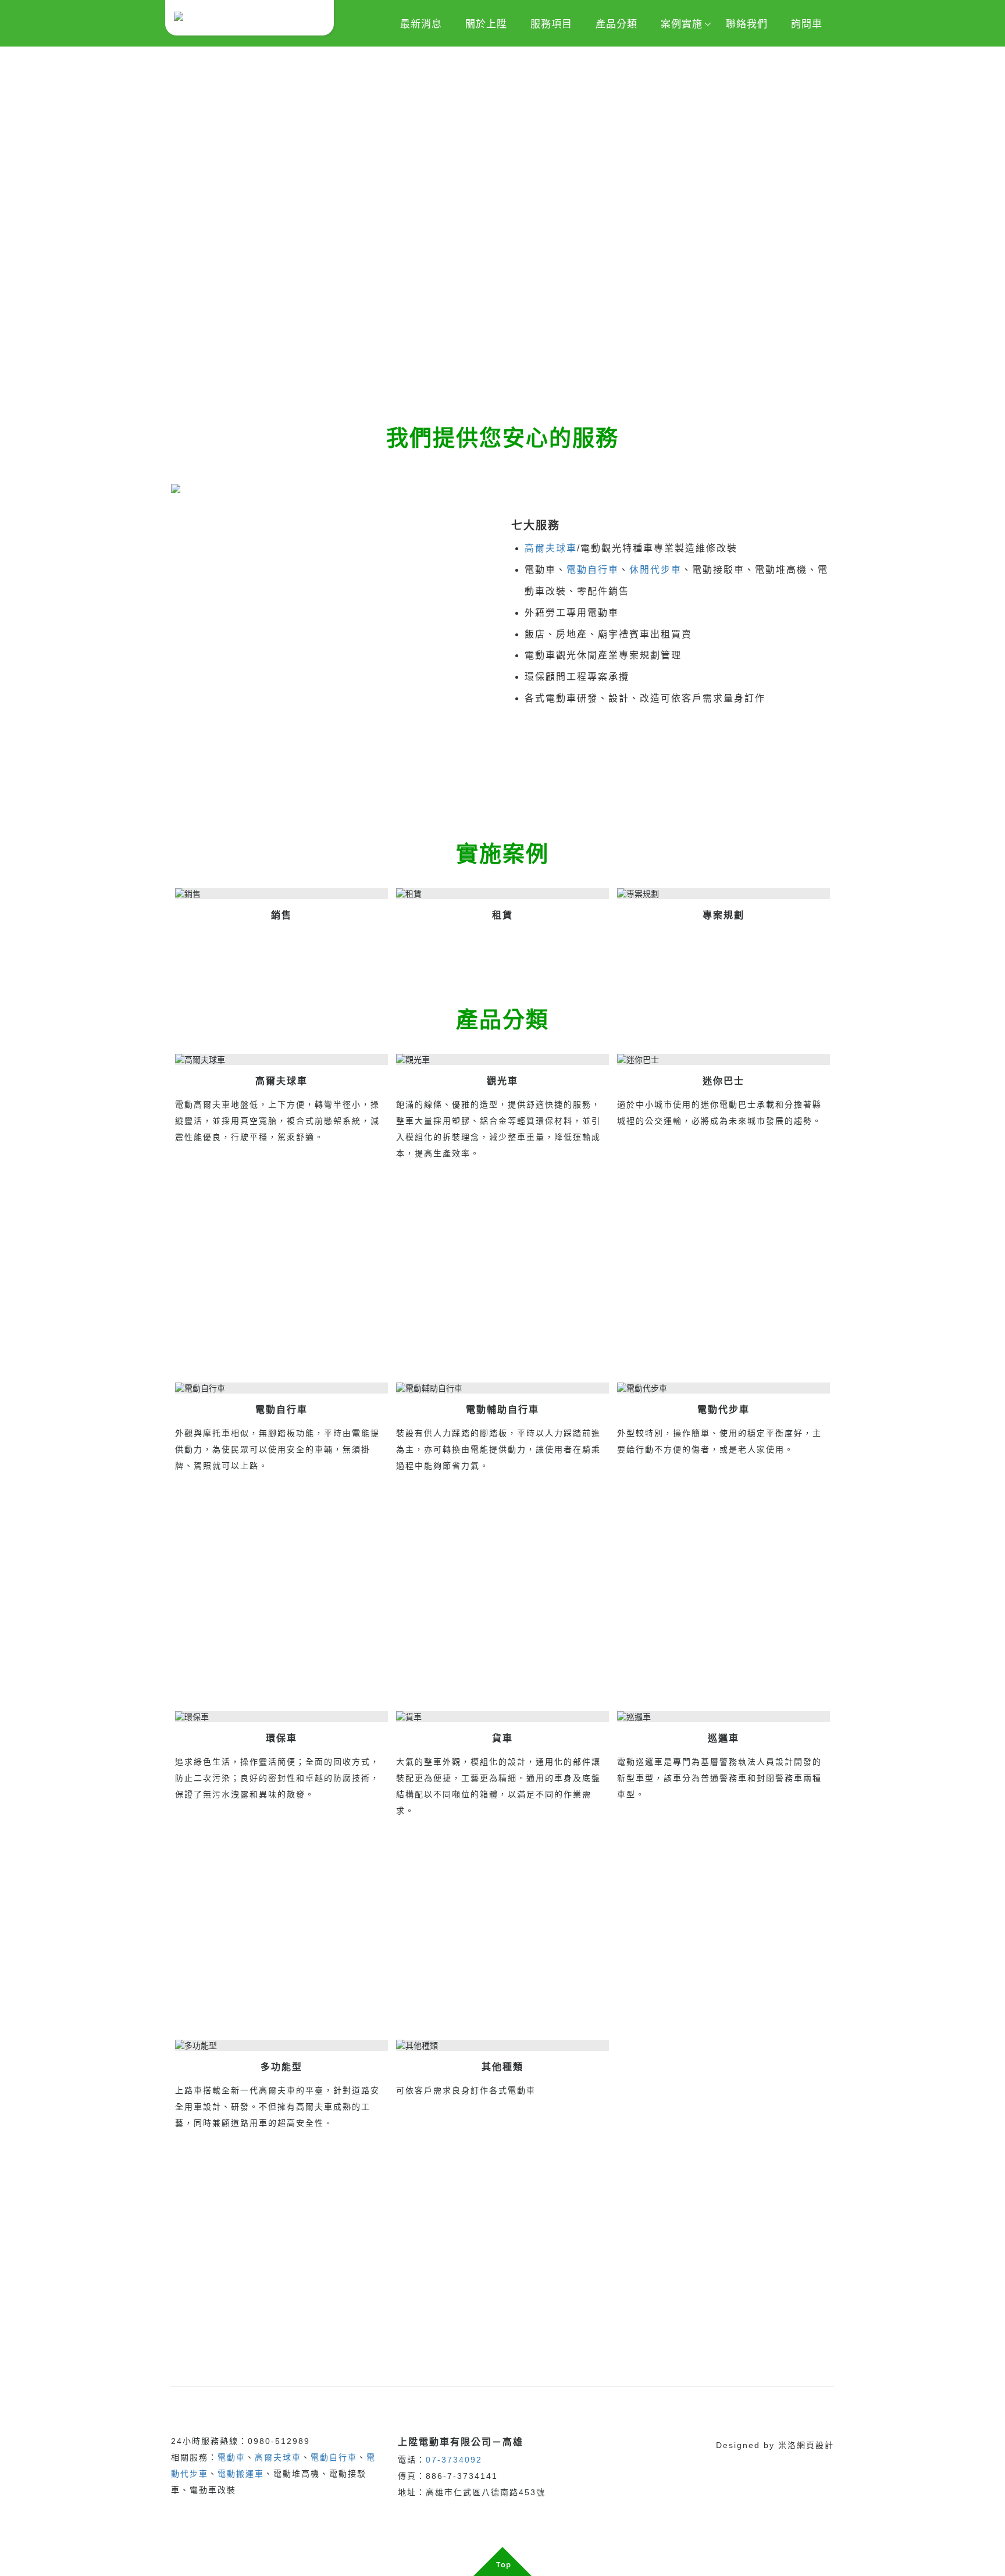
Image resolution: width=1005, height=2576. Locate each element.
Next (996, 219)
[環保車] (281, 1717)
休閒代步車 (655, 570)
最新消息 (421, 24)
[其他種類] (502, 2046)
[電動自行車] (281, 1389)
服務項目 (551, 24)
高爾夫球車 (551, 548)
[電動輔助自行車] (502, 1389)
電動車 (231, 2457)
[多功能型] (281, 2046)
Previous (9, 219)
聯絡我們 (747, 24)
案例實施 (682, 24)
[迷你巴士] (724, 1060)
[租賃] (502, 894)
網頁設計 (815, 2445)
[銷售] (281, 894)
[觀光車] (502, 1060)
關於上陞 (486, 24)
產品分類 (616, 24)
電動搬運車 (241, 2474)
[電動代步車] (724, 1389)
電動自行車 (593, 570)
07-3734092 (454, 2460)
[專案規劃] (724, 894)
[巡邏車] (724, 1717)
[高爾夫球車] (281, 1060)
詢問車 (807, 24)
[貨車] (502, 1717)
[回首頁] (250, 18)
